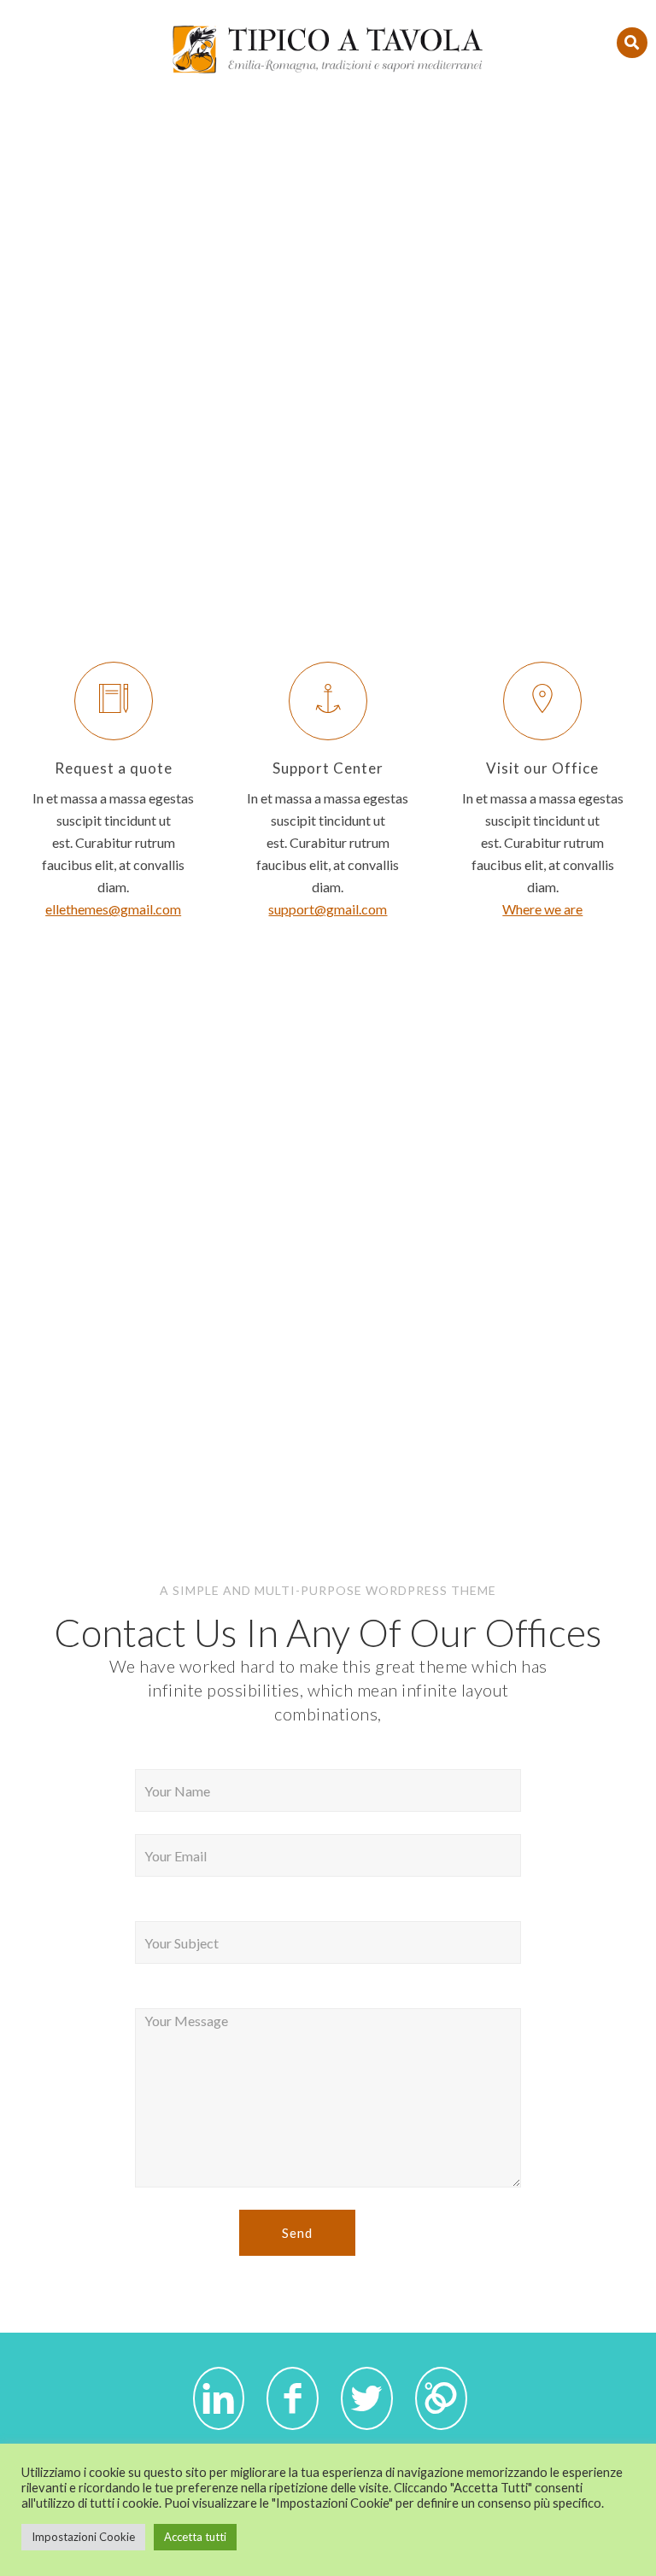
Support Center (328, 768)
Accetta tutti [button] (195, 2537)
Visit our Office (542, 768)
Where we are (542, 909)
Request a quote (114, 768)
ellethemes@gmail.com (113, 909)
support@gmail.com (328, 909)
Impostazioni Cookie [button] (83, 2537)
